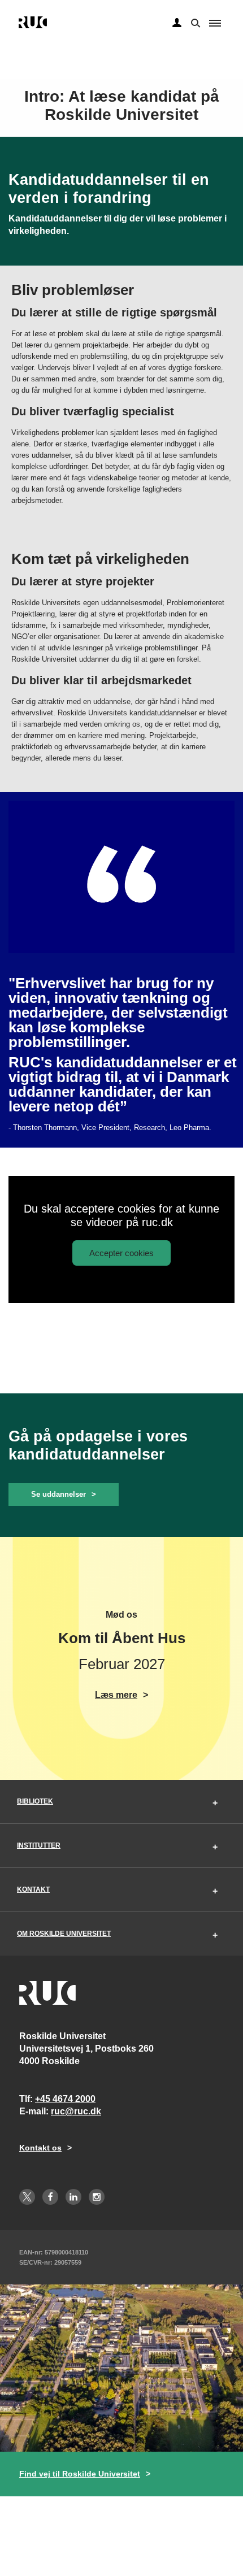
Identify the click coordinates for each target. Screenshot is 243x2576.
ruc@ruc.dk (76, 2111)
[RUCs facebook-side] (50, 2197)
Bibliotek (35, 1801)
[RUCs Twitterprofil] (27, 2197)
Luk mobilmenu (215, 23)
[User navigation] (177, 23)
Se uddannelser (58, 1494)
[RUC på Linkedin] (73, 2197)
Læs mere (116, 1695)
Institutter (39, 1845)
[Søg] (194, 22)
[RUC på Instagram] (97, 2197)
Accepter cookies (121, 1253)
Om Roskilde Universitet (64, 1934)
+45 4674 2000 (65, 2099)
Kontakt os (40, 2148)
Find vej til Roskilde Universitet (80, 2474)
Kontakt (33, 1889)
